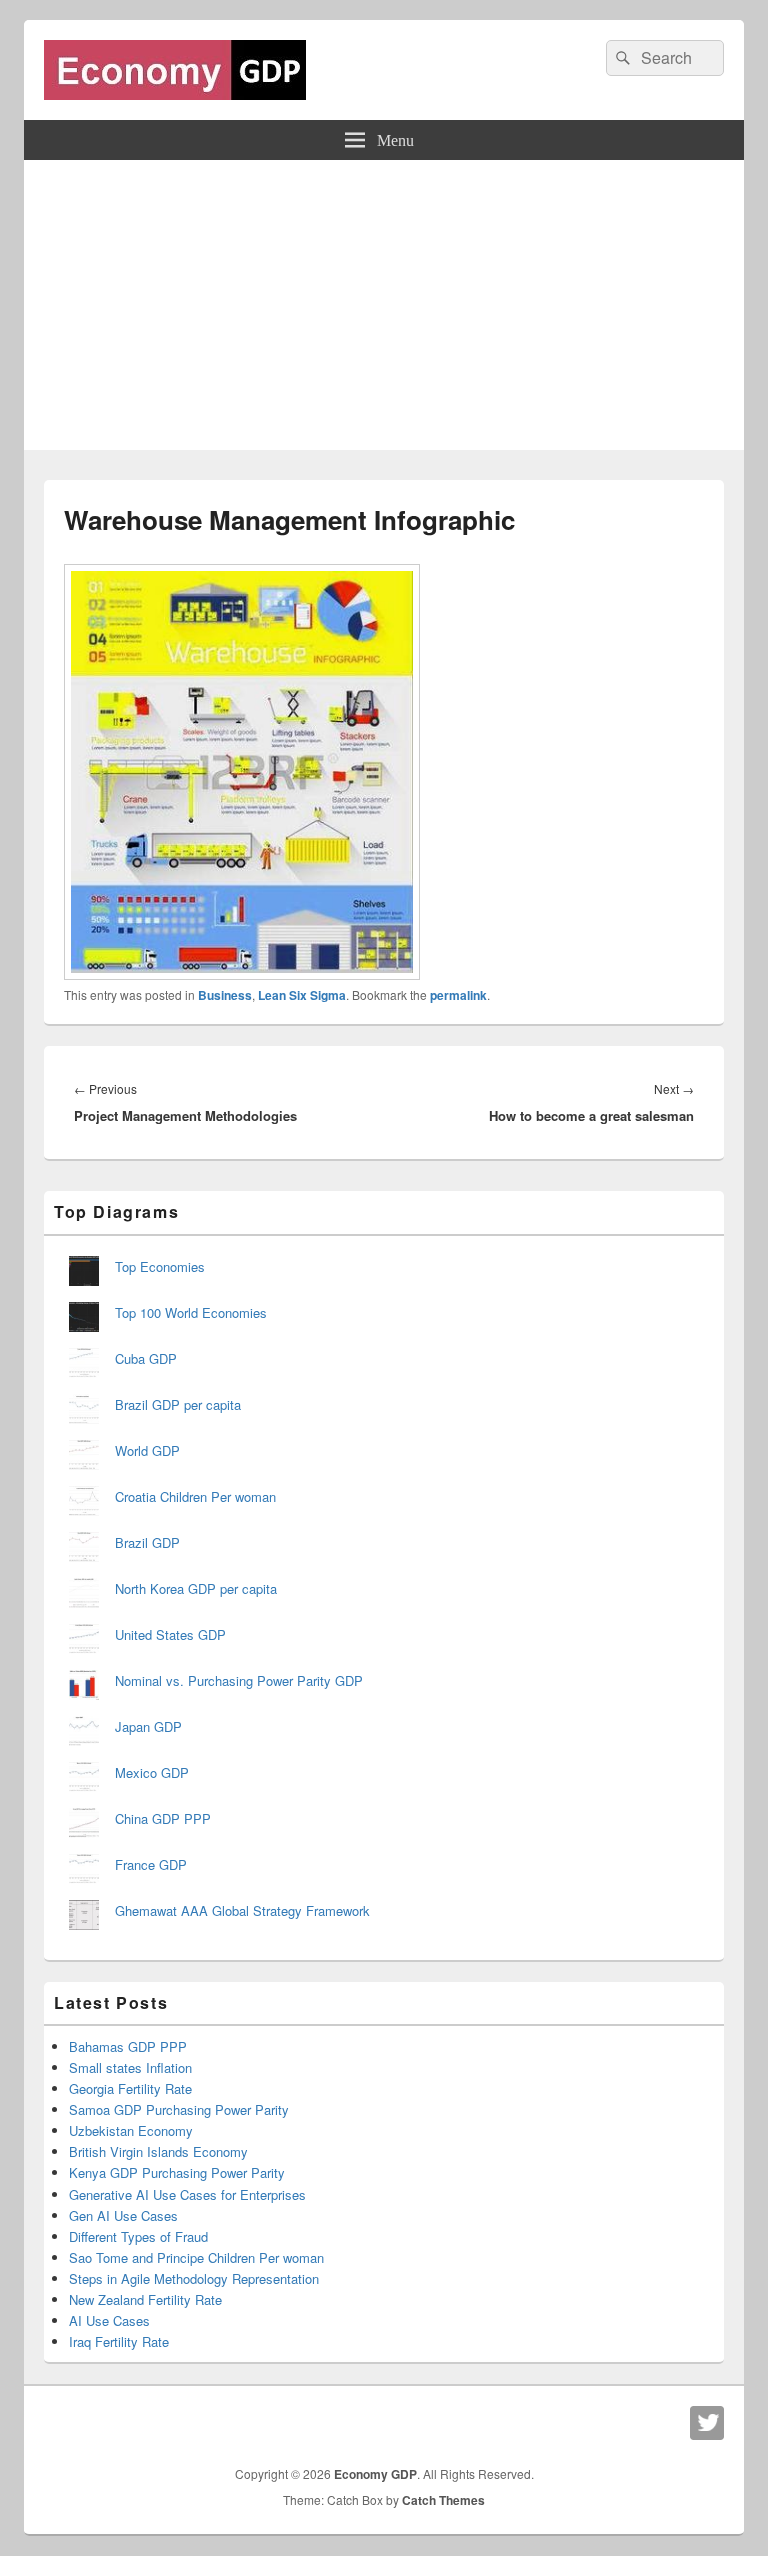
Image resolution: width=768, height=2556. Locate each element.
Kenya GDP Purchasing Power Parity (177, 2172)
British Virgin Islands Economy (158, 2151)
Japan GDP (148, 1726)
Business (225, 995)
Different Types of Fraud (138, 2236)
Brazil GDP (147, 1542)
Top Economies (160, 1266)
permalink (458, 995)
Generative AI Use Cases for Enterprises (187, 2194)
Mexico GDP (152, 1772)
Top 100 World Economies (191, 1312)
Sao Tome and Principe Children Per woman (196, 2257)
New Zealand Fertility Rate (145, 2299)
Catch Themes (443, 2500)
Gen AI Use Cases (123, 2215)
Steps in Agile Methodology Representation (194, 2278)
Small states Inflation (130, 2067)
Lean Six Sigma (302, 995)
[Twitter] (707, 2423)
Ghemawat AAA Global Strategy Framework (242, 1910)
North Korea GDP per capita (196, 1588)
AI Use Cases (109, 2320)
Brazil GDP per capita (178, 1404)
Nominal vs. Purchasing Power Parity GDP (239, 1680)
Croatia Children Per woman (195, 1496)
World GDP (147, 1450)
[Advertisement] (384, 310)
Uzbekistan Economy (131, 2130)
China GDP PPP (163, 1818)
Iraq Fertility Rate (119, 2341)
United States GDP (170, 1634)
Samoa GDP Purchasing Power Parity (179, 2109)
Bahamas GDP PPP (128, 2046)
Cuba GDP (146, 1358)
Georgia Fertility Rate (130, 2088)
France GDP (151, 1864)
